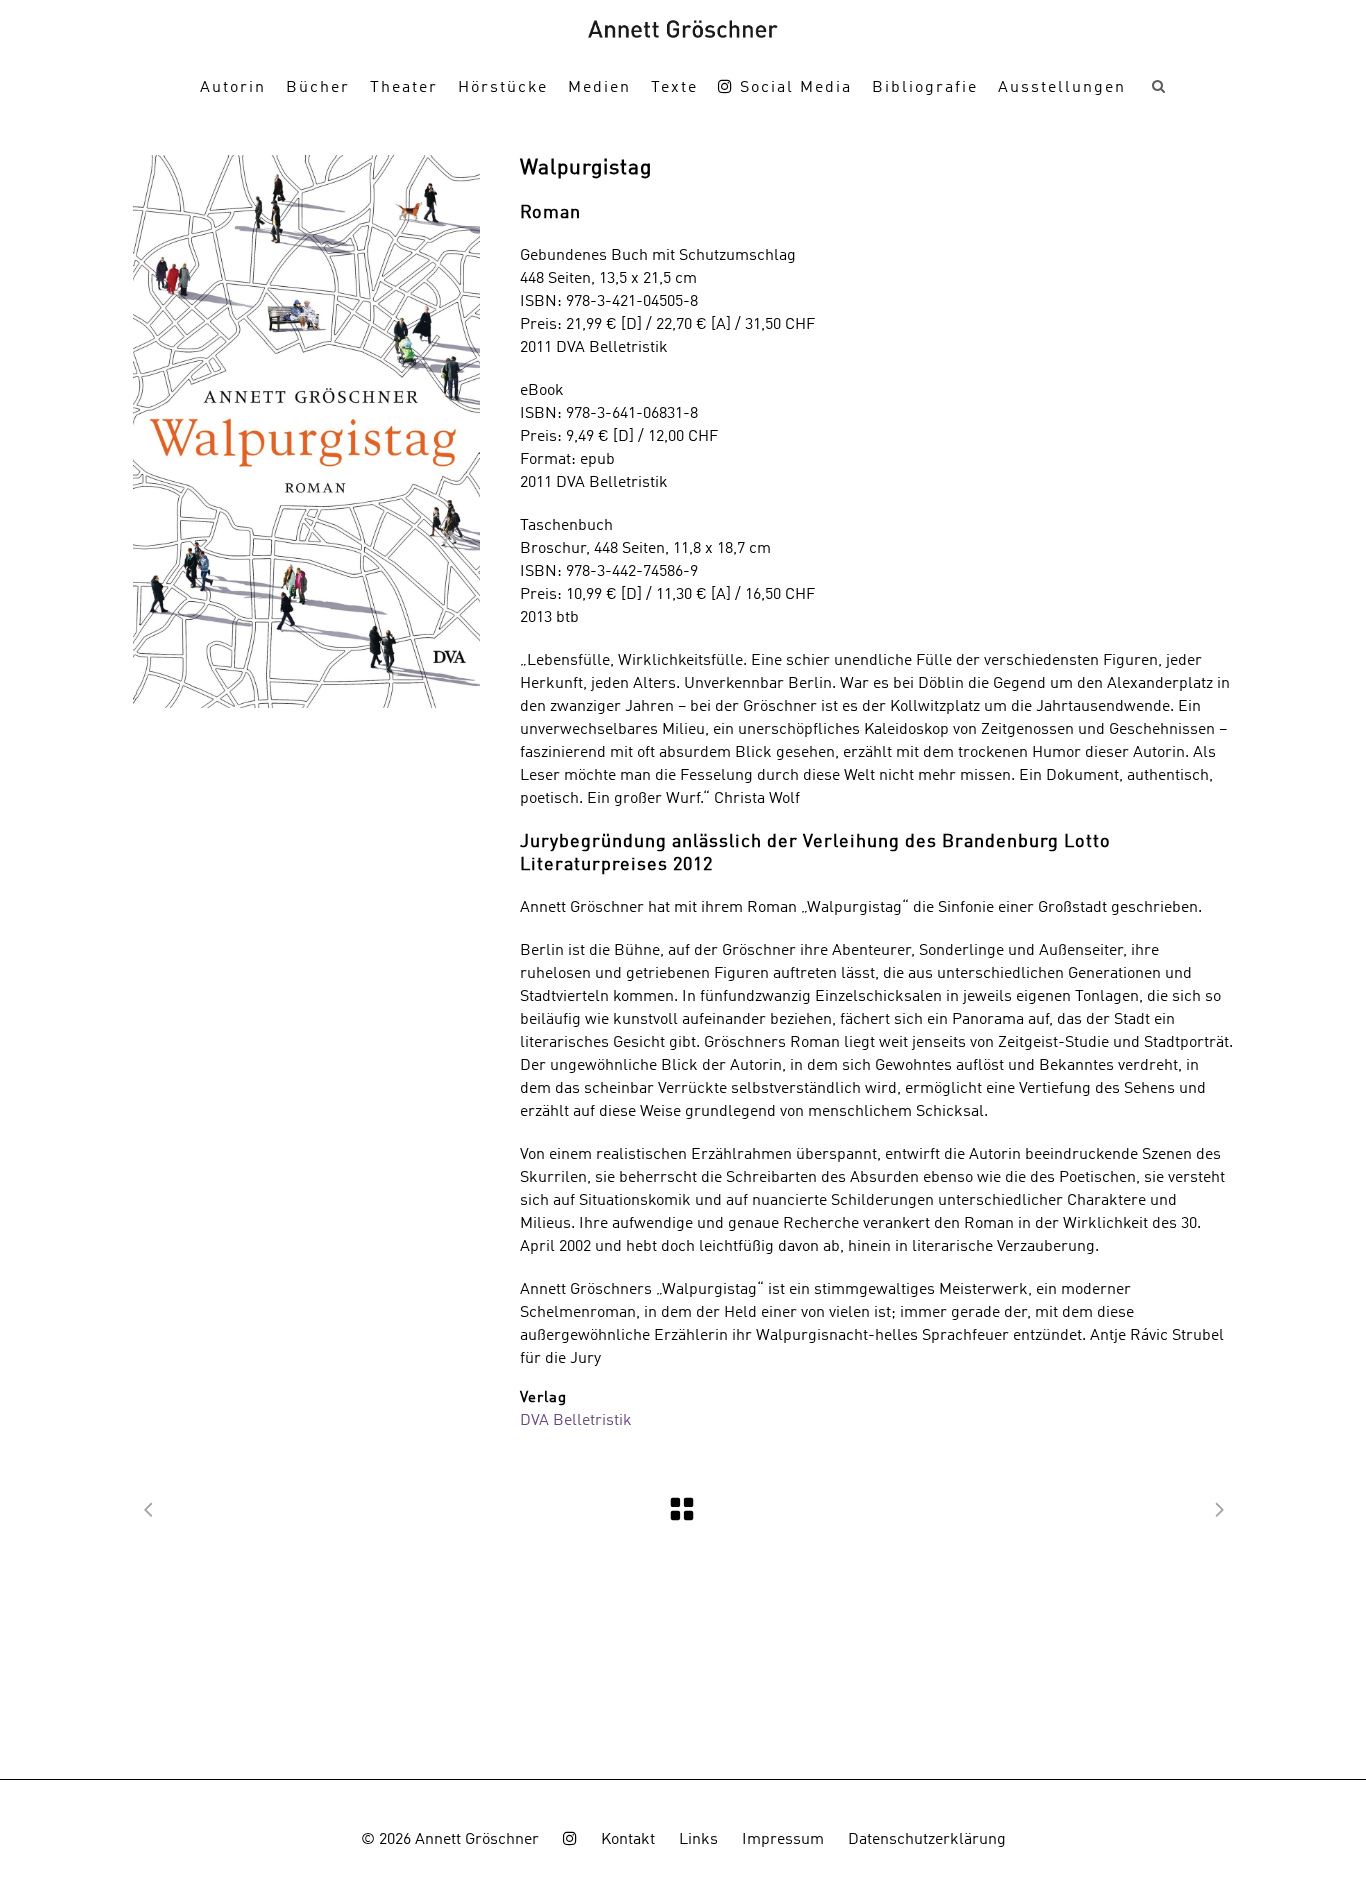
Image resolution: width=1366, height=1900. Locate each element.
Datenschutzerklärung (927, 1840)
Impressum (783, 1840)
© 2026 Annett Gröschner (450, 1840)
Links (698, 1840)
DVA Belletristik (576, 1421)
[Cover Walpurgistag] (306, 431)
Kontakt (628, 1840)
